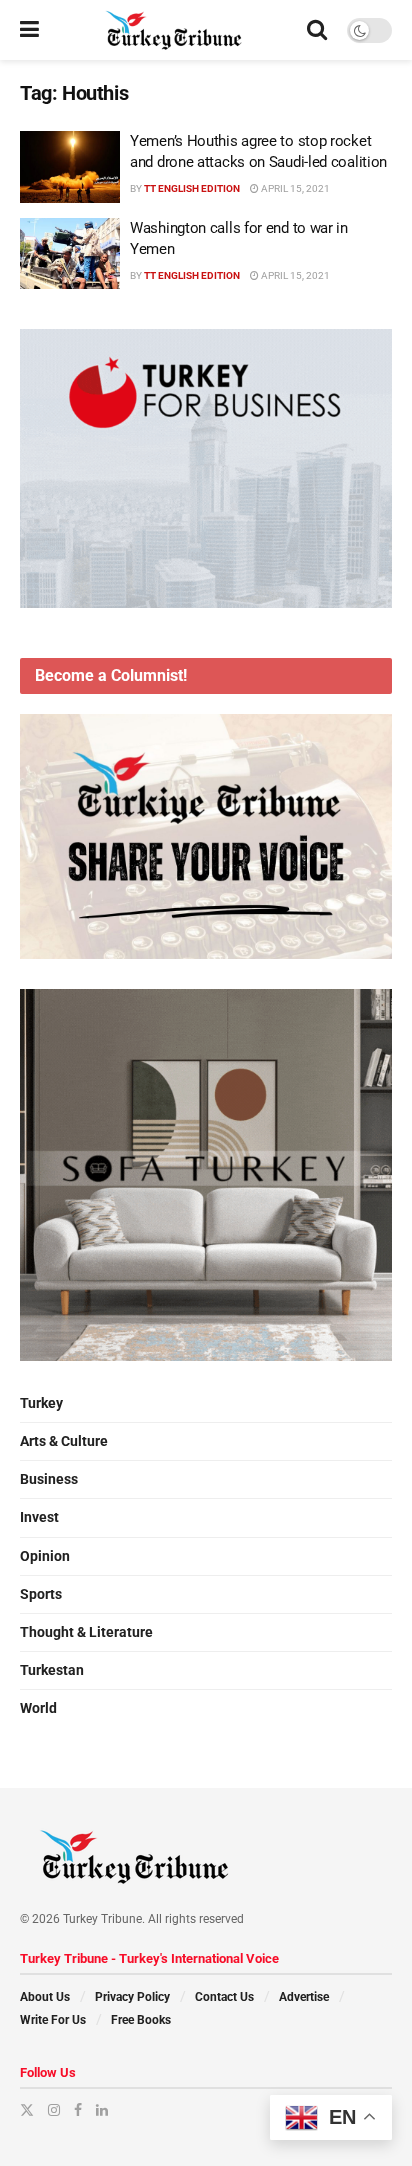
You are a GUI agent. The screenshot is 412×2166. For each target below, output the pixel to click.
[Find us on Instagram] (54, 2110)
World (38, 1708)
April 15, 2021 (294, 188)
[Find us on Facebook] (78, 2110)
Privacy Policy (132, 1997)
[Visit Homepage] (173, 30)
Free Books (141, 2020)
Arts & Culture (64, 1441)
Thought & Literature (86, 1632)
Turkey (41, 1403)
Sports (41, 1594)
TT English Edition (192, 188)
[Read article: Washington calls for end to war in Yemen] (70, 254)
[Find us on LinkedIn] (102, 2110)
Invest (39, 1517)
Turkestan (52, 1670)
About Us (45, 1997)
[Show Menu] (29, 30)
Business (49, 1479)
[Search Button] (317, 30)
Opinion (45, 1556)
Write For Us (53, 2020)
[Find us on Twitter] (27, 2110)
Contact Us (224, 1997)
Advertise (304, 1997)
